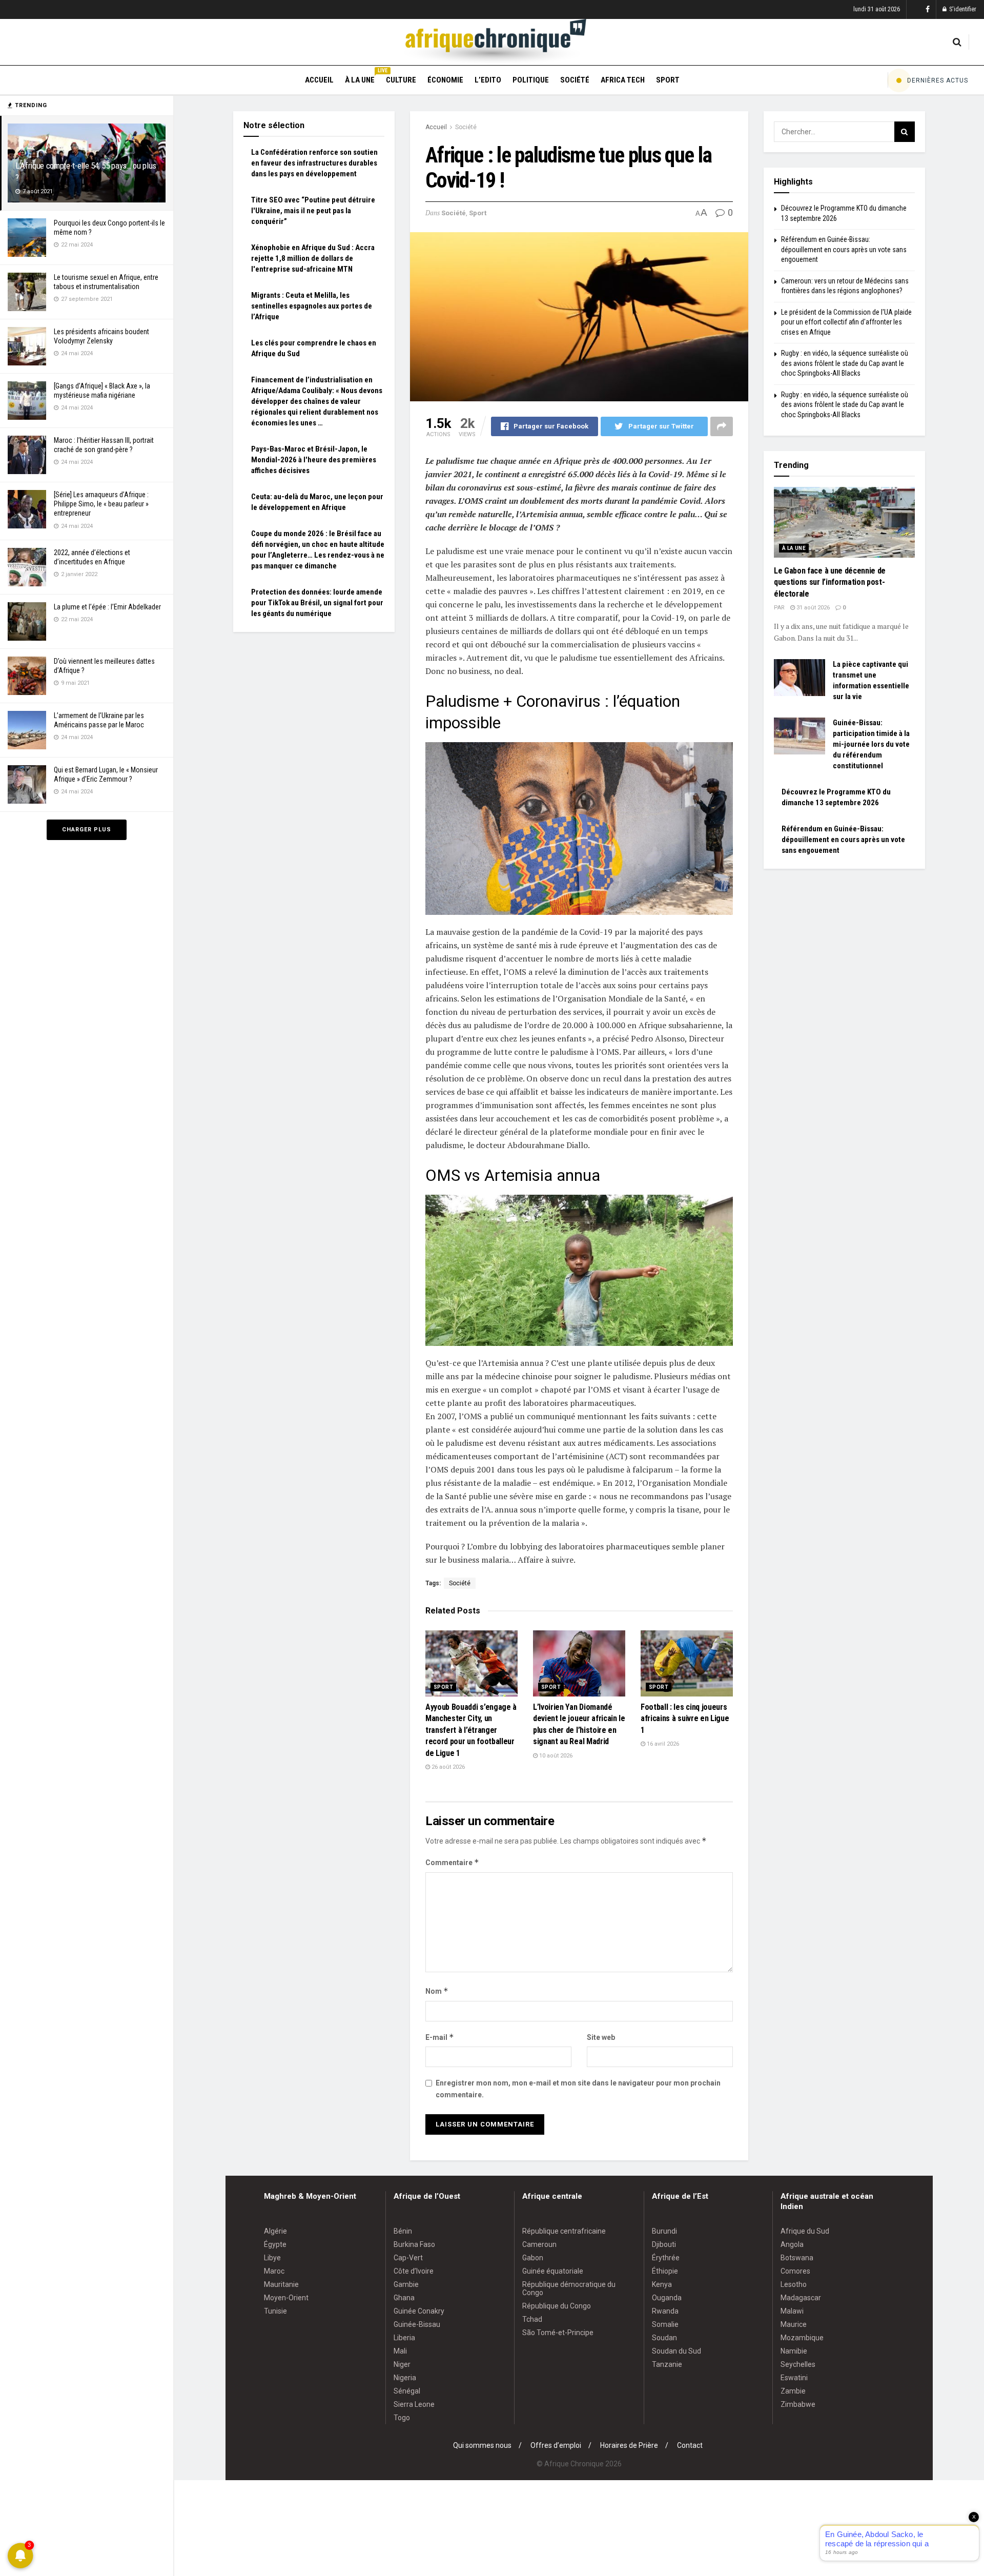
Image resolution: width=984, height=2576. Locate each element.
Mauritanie (281, 2284)
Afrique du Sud (805, 2231)
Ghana (404, 2298)
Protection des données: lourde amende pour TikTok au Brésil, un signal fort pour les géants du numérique (317, 603)
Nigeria (405, 2378)
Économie (445, 80)
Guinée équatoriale (553, 2271)
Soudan (664, 2338)
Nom (437, 1991)
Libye (272, 2258)
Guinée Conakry (419, 2311)
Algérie (275, 2231)
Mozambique (802, 2338)
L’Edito (488, 80)
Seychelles (798, 2364)
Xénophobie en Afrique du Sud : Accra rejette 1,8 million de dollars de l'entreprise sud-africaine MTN (313, 258)
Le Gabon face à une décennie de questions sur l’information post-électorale (830, 582)
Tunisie (275, 2311)
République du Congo (557, 2306)
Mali (400, 2351)
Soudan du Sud (676, 2351)
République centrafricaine (564, 2231)
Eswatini (794, 2378)
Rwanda (665, 2311)
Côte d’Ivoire (414, 2271)
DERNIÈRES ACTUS (938, 80)
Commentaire (452, 1862)
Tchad (532, 2319)
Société (575, 80)
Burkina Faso (414, 2244)
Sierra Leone (414, 2404)
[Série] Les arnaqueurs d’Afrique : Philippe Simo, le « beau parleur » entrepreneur (101, 504)
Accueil (319, 80)
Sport (668, 80)
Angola (792, 2244)
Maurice (794, 2324)
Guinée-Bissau (417, 2324)
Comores (795, 2271)
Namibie (794, 2351)
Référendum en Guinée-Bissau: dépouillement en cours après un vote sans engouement (844, 249)
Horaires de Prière (629, 2445)
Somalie (665, 2324)
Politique (531, 80)
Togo (402, 2418)
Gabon (533, 2258)
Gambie (406, 2284)
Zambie (793, 2391)
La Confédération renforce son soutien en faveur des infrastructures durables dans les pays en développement (314, 163)
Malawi (792, 2311)
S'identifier (962, 9)
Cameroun (539, 2244)
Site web (601, 2037)
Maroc (274, 2271)
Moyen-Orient (286, 2298)
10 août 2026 (555, 1756)
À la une (360, 78)
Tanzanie (667, 2364)
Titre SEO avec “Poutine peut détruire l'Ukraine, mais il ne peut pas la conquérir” (313, 211)
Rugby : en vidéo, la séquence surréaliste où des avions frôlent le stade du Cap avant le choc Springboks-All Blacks (845, 363)
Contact (690, 2445)
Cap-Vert (408, 2258)
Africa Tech (623, 80)
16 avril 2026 (662, 1744)
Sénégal (407, 2391)
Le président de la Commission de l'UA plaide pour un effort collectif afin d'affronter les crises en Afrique (846, 322)
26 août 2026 (447, 1767)
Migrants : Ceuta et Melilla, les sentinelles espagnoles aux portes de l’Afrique (312, 306)
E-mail (440, 2037)
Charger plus (87, 830)
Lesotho (794, 2284)
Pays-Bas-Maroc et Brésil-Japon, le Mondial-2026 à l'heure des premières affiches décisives (314, 460)
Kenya (662, 2284)
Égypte (275, 2244)
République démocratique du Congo (569, 2288)
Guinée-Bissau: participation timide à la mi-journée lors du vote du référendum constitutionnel (871, 744)
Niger (402, 2364)
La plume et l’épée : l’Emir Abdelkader (107, 607)
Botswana (797, 2258)
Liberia (404, 2338)
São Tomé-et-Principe (558, 2333)
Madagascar (801, 2298)
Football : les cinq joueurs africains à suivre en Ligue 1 (685, 1719)
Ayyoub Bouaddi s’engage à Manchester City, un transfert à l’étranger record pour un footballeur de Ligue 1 (471, 1730)
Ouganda (667, 2298)
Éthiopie (665, 2271)
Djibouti (664, 2244)
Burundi (664, 2231)
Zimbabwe (798, 2404)
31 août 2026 (812, 608)
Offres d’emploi (556, 2445)
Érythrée (666, 2258)
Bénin (403, 2231)
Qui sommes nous (482, 2445)
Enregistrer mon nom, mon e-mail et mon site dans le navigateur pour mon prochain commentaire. (578, 2089)
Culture (401, 80)
